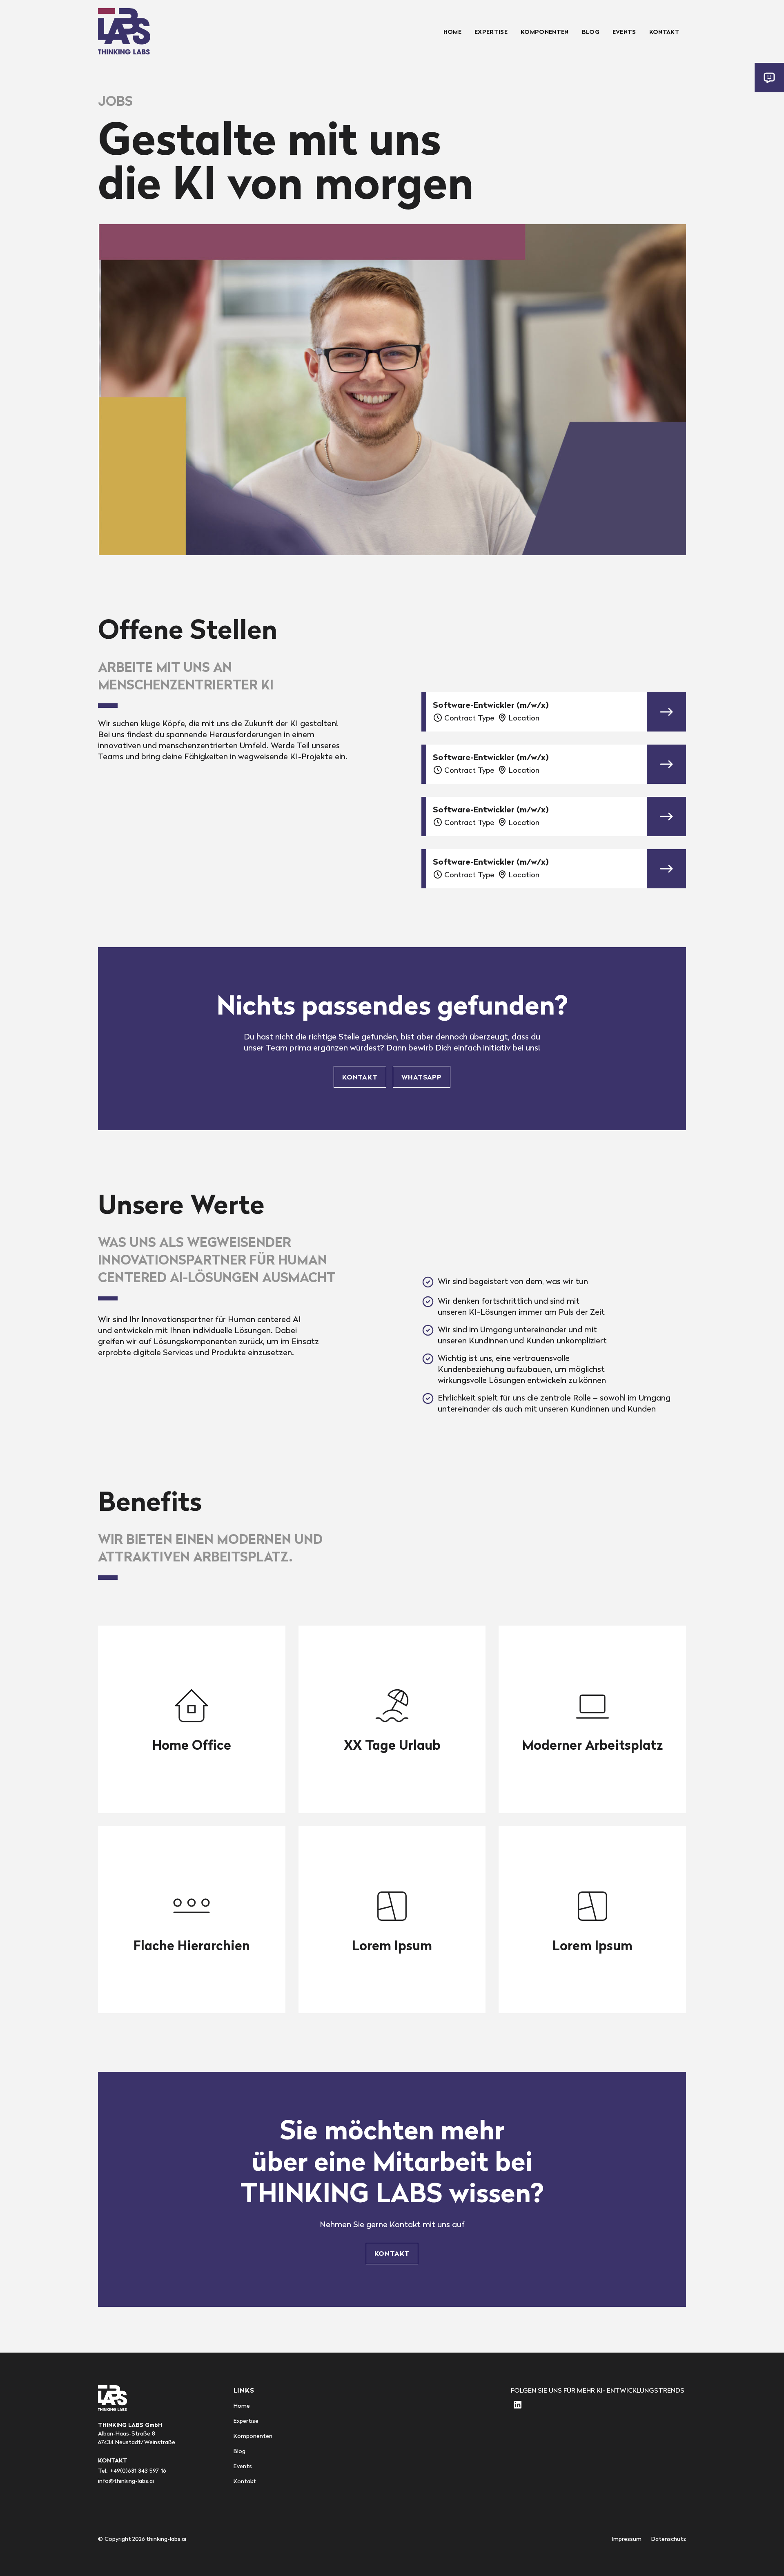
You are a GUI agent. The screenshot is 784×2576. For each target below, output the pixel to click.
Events (624, 32)
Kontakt (664, 32)
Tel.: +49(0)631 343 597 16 (132, 2471)
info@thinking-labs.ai (126, 2481)
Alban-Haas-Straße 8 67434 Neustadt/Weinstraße (137, 2433)
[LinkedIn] (517, 2405)
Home (452, 32)
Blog (591, 32)
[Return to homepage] (124, 31)
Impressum (627, 2539)
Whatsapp (422, 1077)
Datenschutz (669, 2539)
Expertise (491, 32)
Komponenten (545, 32)
